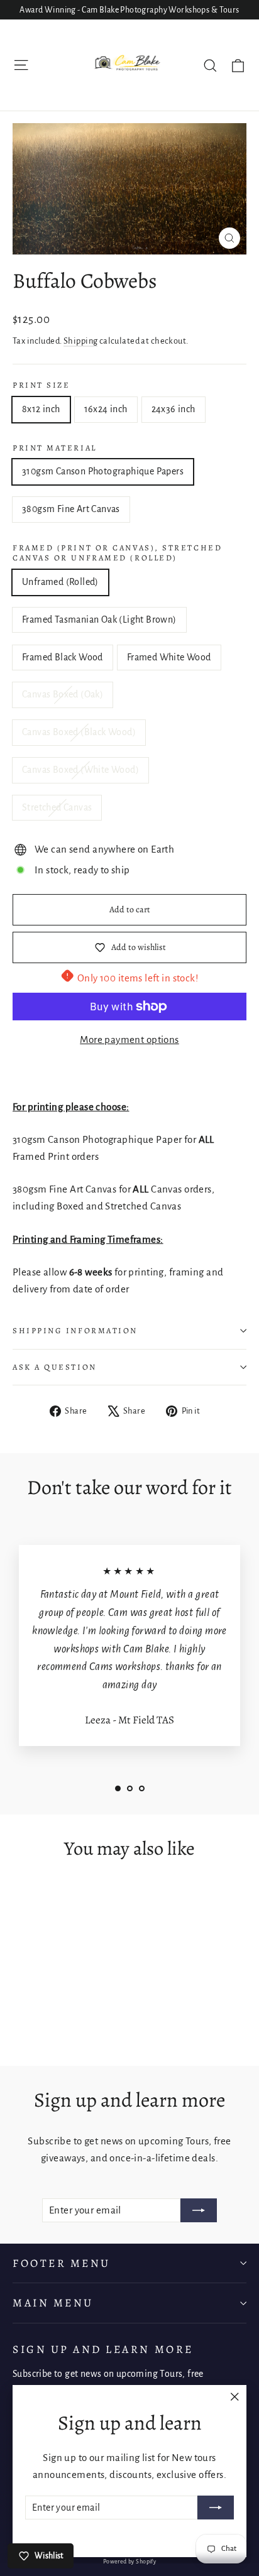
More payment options (129, 1040)
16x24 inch (106, 409)
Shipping (80, 341)
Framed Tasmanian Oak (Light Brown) (99, 619)
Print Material (55, 448)
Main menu (53, 2303)
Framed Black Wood (63, 657)
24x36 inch (174, 409)
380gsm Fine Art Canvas (71, 509)
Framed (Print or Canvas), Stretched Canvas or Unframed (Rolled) (117, 553)
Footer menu (62, 2263)
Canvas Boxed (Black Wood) (79, 732)
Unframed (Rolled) (60, 582)
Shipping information (75, 1330)
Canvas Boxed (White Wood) (80, 770)
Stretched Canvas (57, 807)
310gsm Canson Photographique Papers (103, 471)
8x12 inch (41, 409)
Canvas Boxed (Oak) (63, 694)
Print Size (41, 385)
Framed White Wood (169, 657)
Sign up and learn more (103, 2349)
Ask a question (55, 1367)
